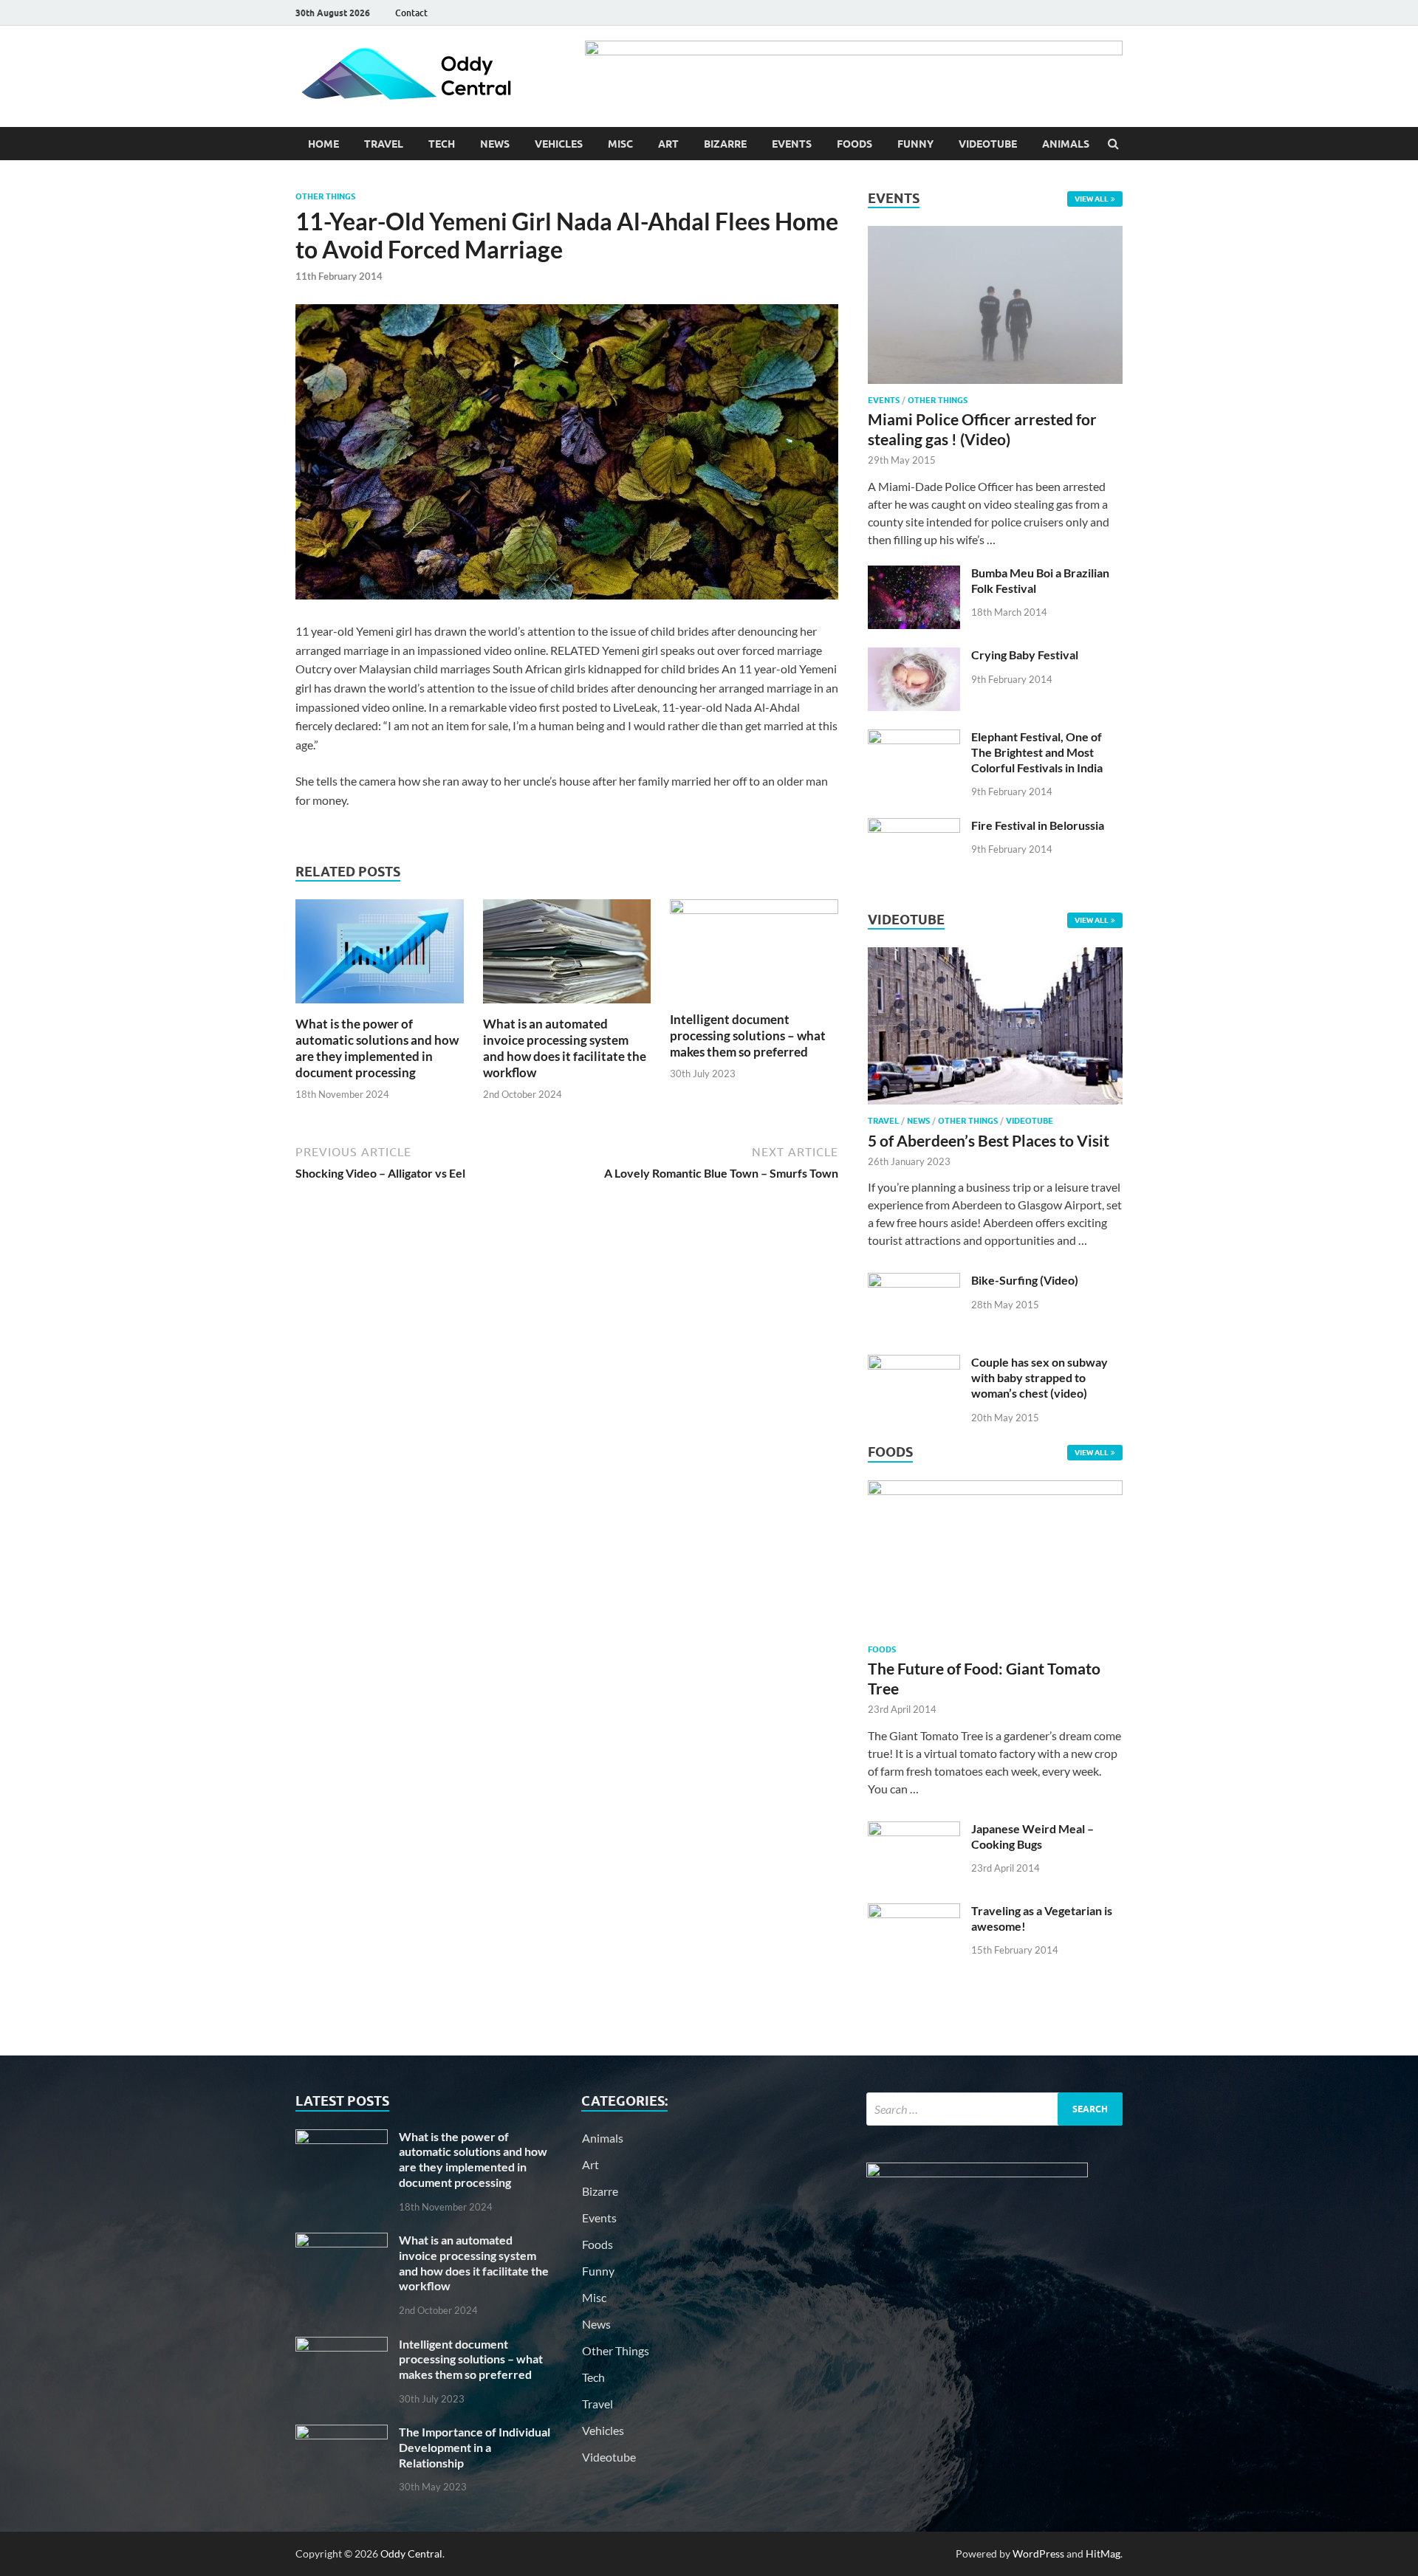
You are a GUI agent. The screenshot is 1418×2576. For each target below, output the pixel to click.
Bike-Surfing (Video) (1025, 1280)
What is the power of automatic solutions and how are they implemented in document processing (377, 1048)
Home (323, 144)
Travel (384, 144)
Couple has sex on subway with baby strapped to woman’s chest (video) (1039, 1377)
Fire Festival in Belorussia (1038, 825)
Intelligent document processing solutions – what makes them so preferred (748, 1035)
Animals (1066, 144)
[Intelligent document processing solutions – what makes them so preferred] (754, 909)
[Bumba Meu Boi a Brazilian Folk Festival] (914, 574)
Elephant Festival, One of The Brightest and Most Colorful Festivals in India (1037, 752)
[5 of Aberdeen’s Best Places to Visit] (995, 1107)
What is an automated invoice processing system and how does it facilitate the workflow (565, 1048)
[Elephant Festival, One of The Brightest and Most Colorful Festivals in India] (914, 738)
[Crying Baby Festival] (914, 656)
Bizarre (725, 144)
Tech (442, 144)
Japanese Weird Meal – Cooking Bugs (1032, 1836)
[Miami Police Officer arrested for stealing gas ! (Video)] (995, 234)
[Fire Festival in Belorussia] (914, 827)
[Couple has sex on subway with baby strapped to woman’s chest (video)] (914, 1363)
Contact (411, 13)
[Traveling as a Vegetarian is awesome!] (914, 1912)
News (495, 144)
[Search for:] (994, 2109)
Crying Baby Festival (1025, 655)
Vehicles (559, 144)
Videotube (988, 144)
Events (792, 144)
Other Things (325, 196)
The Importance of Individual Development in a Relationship (475, 2447)
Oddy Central (411, 2553)
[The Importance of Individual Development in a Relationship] (342, 2433)
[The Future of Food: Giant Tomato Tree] (995, 1490)
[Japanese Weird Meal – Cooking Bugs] (914, 1830)
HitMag (1103, 2553)
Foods (854, 144)
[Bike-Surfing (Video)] (914, 1281)
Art (668, 144)
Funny (915, 144)
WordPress (1038, 2553)
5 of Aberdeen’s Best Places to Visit (989, 1140)
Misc (620, 144)
